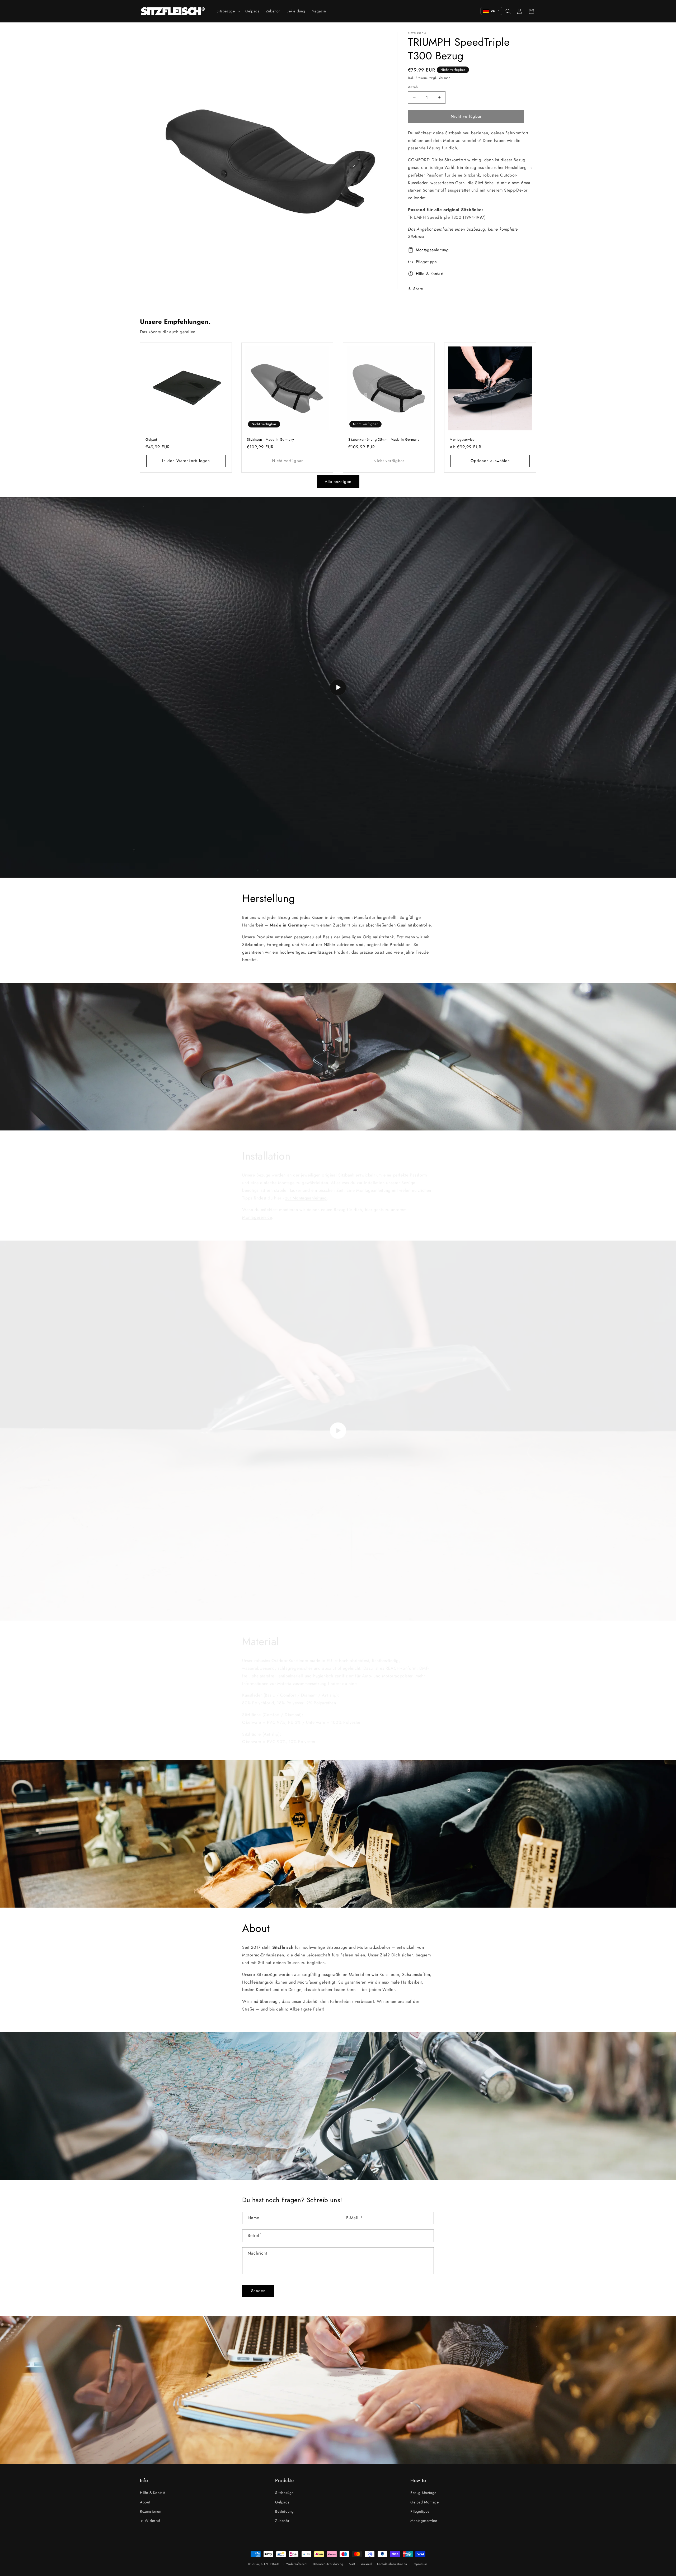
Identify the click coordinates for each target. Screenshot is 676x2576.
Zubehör (282, 2521)
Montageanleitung (432, 250)
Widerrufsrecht (297, 2564)
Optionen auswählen (490, 461)
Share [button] (418, 289)
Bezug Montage (423, 2493)
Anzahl (413, 87)
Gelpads (282, 2502)
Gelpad (151, 440)
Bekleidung (285, 2511)
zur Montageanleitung (306, 1193)
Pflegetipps (426, 262)
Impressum (420, 2564)
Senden (258, 2291)
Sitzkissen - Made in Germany (271, 440)
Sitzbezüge (284, 2493)
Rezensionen (151, 2511)
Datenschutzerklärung (328, 2564)
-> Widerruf (150, 2521)
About (145, 2502)
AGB (352, 2564)
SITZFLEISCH (270, 2564)
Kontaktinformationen (392, 2564)
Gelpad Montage (424, 2502)
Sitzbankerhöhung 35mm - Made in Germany (384, 440)
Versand (445, 78)
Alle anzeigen (338, 482)
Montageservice (462, 440)
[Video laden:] (338, 687)
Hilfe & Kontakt (430, 274)
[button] (228, 11)
